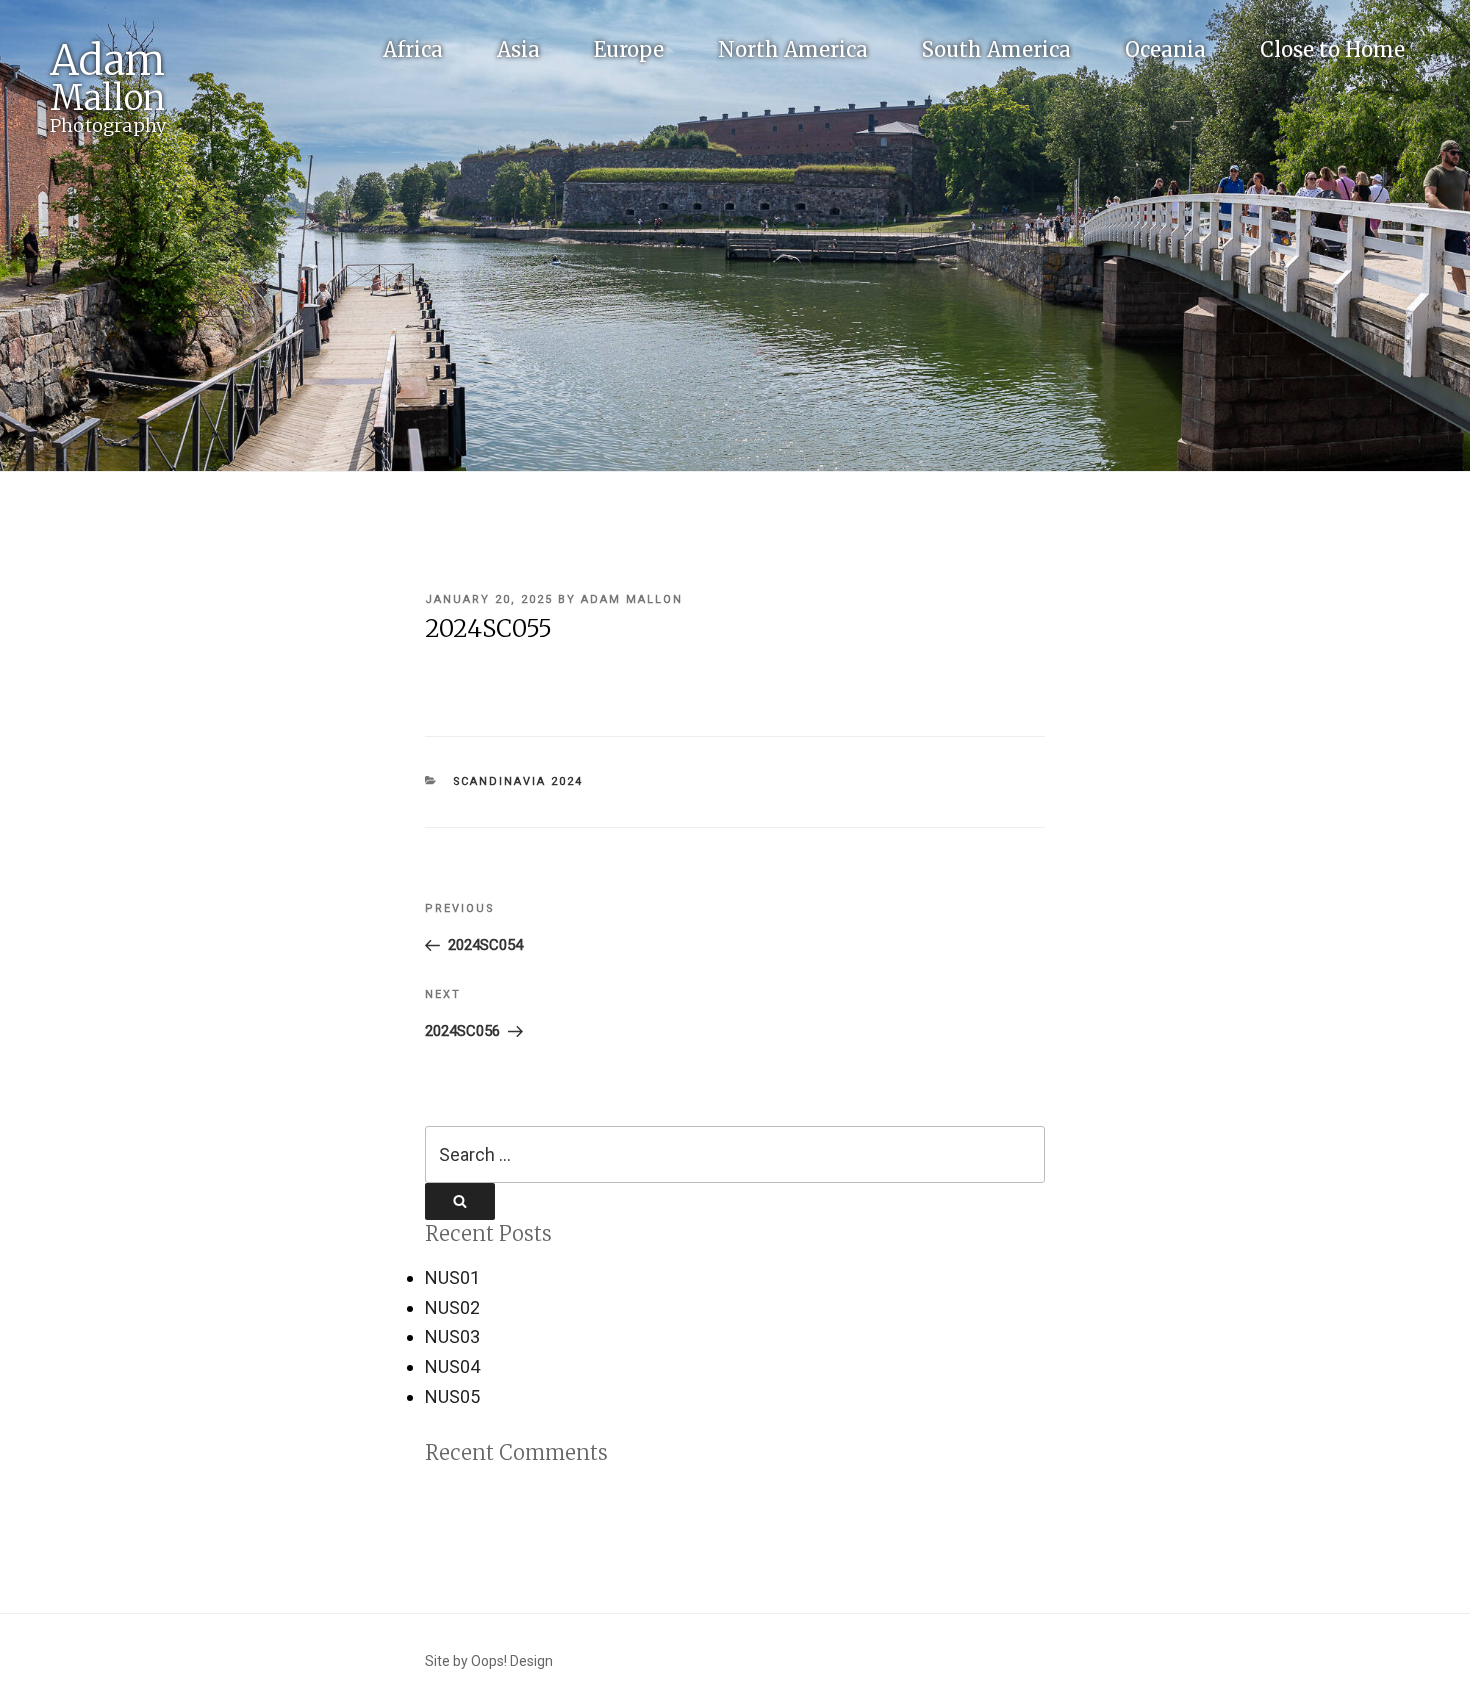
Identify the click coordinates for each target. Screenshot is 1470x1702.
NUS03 (452, 1336)
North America (793, 49)
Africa (413, 49)
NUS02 (452, 1307)
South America (996, 49)
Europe (629, 49)
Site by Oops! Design (489, 1661)
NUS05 (452, 1396)
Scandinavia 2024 (518, 781)
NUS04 (452, 1366)
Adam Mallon (632, 599)
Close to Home (1332, 49)
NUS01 (452, 1277)
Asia (518, 49)
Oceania (1165, 49)
